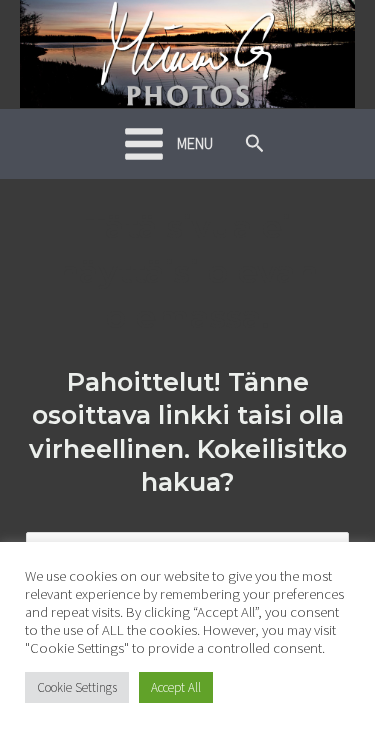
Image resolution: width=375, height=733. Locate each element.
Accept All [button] (176, 687)
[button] (255, 144)
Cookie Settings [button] (77, 687)
